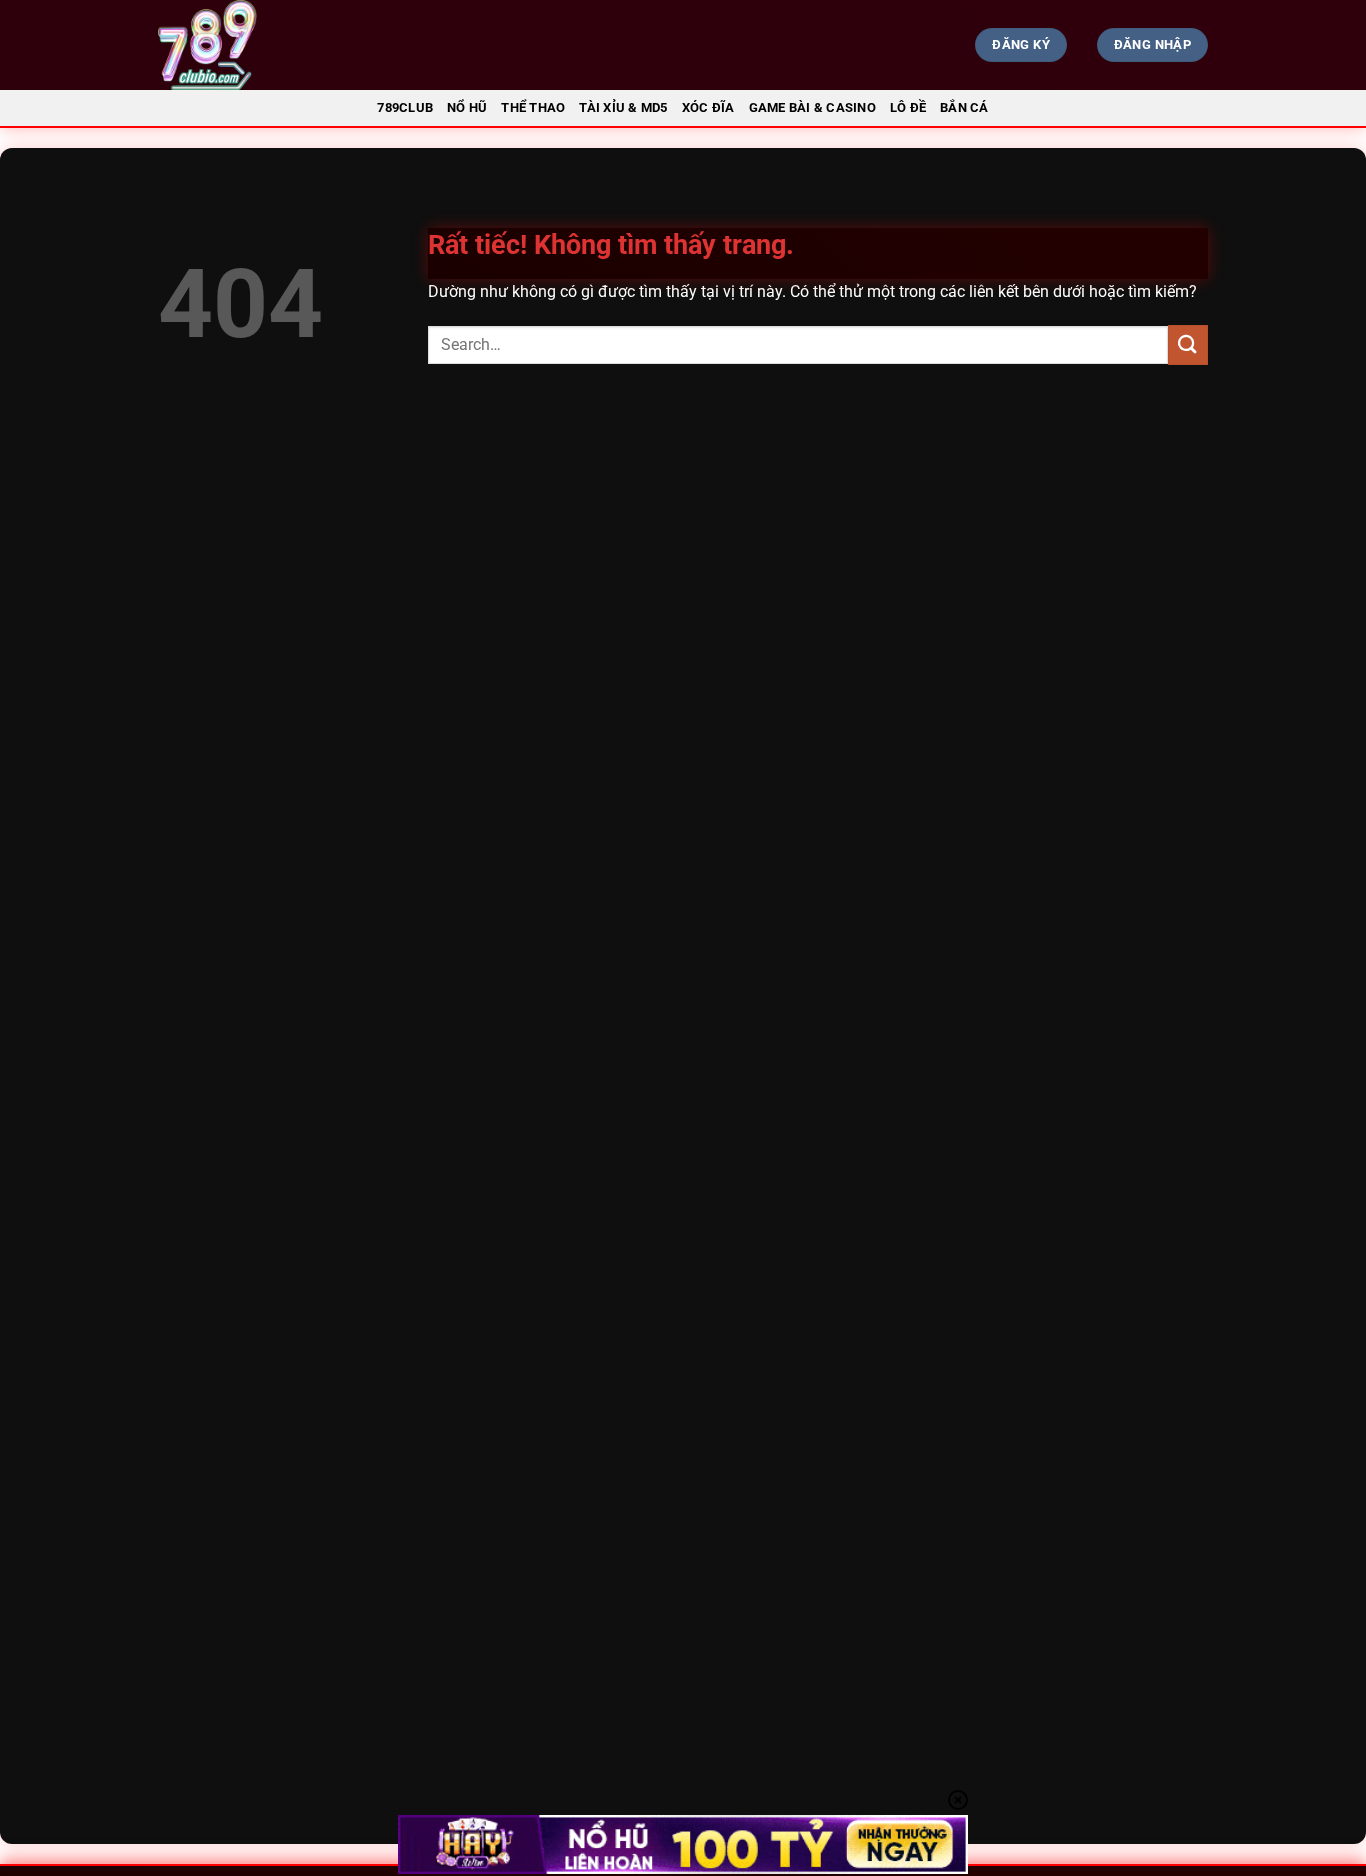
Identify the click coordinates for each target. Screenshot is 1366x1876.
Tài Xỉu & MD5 (623, 107)
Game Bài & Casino (812, 107)
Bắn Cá (964, 107)
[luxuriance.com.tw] (319, 45)
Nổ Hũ (467, 107)
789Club (405, 107)
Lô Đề (908, 107)
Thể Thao (533, 107)
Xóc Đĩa (708, 107)
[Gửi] (1188, 344)
